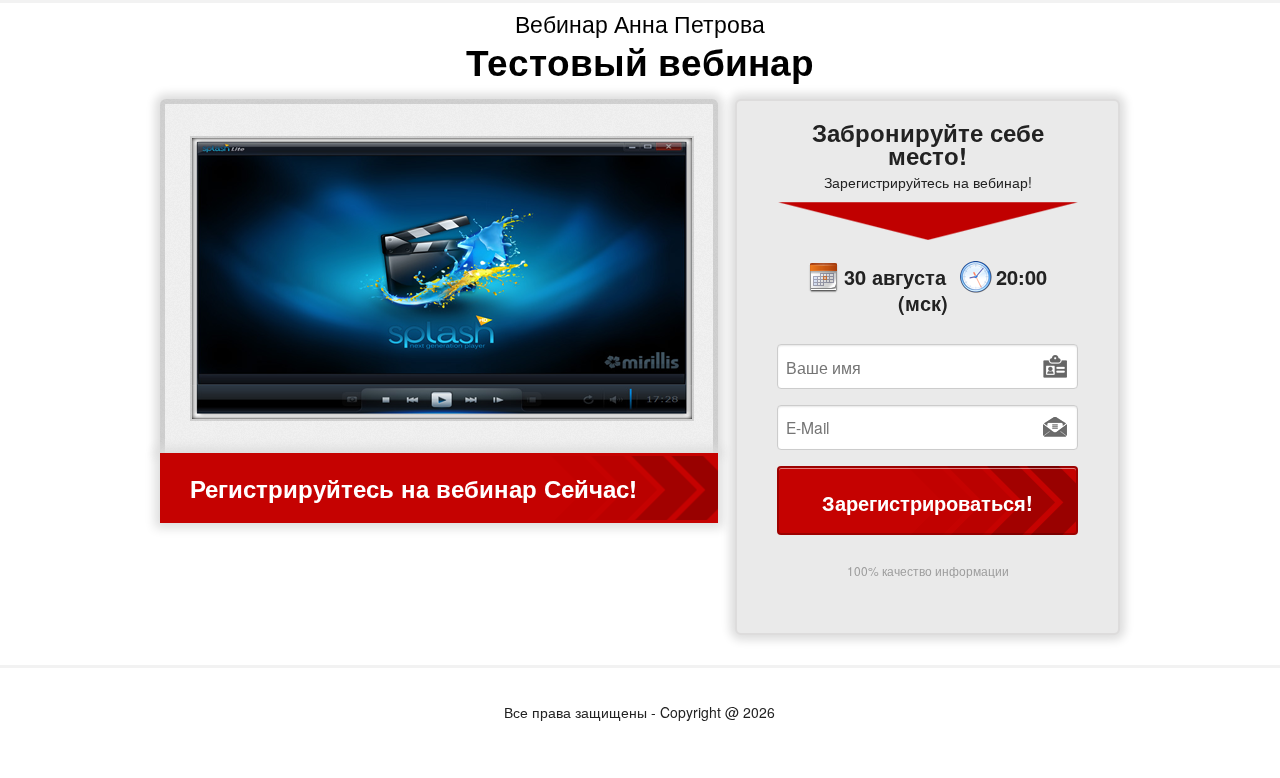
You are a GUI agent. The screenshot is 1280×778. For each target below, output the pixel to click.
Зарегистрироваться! (927, 502)
